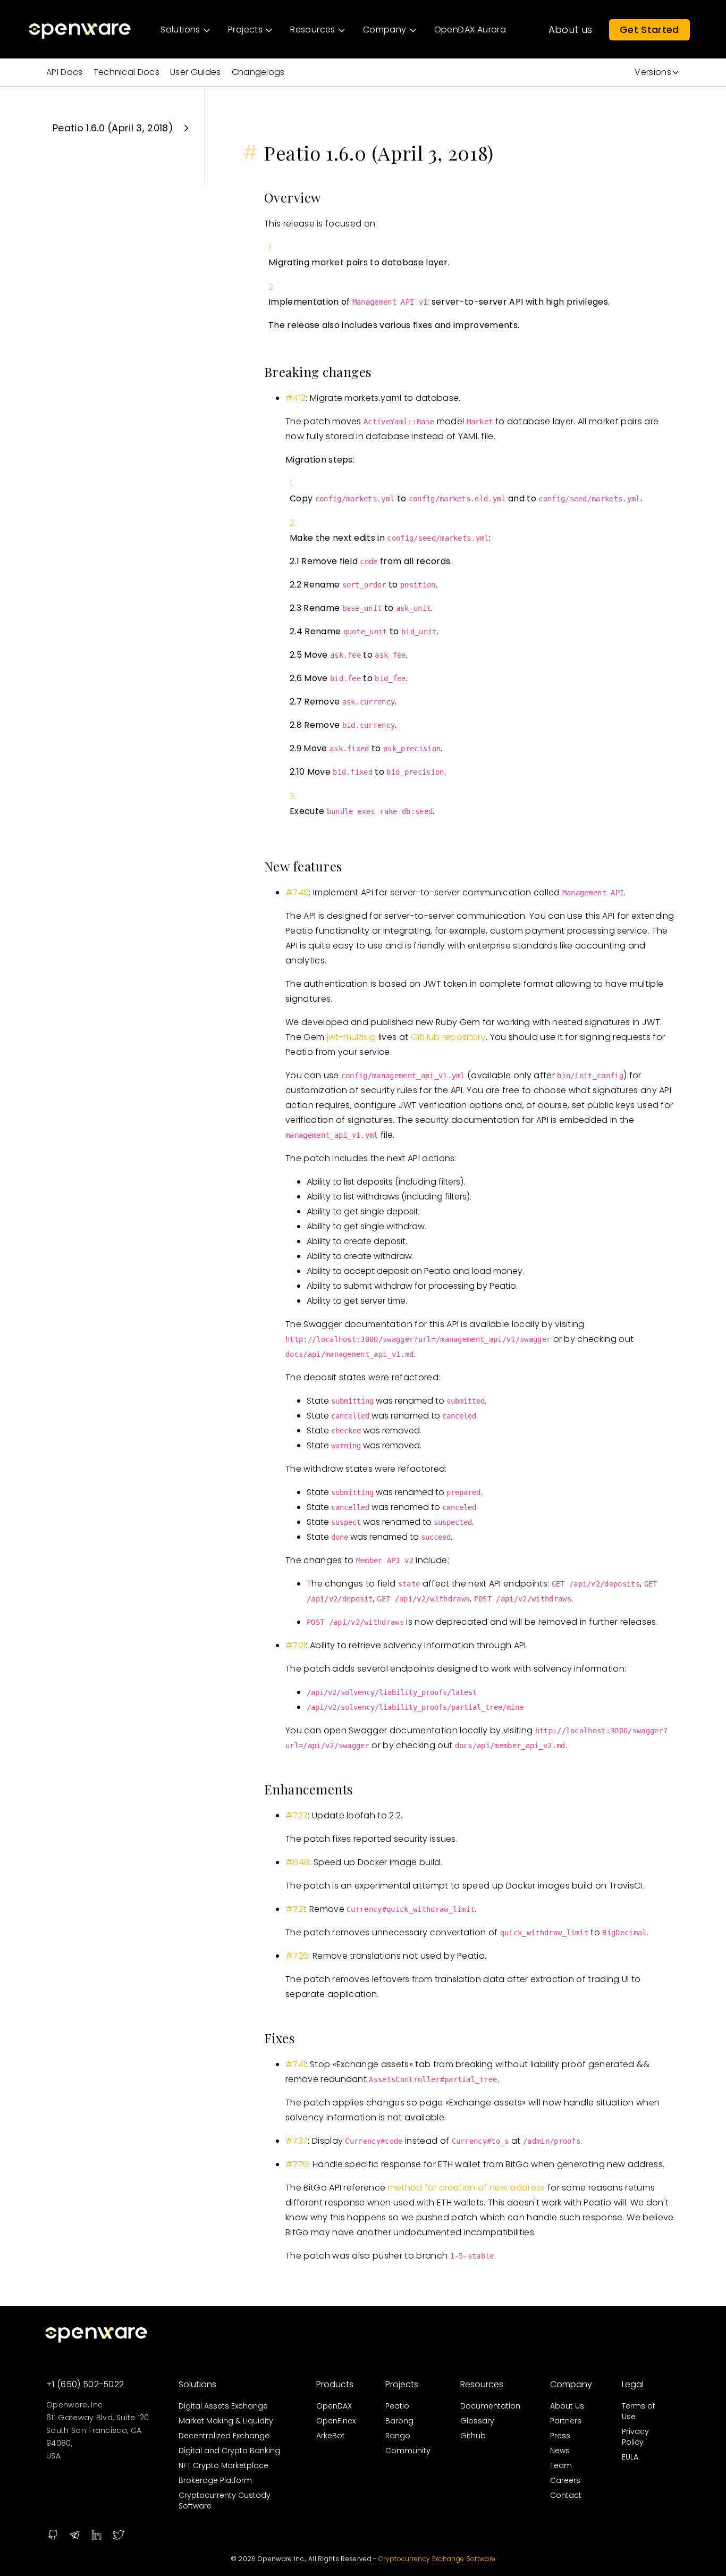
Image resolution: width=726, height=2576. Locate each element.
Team (561, 2465)
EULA (630, 2457)
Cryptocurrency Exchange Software (437, 2559)
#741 (296, 2064)
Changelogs (258, 72)
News (560, 2451)
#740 (297, 892)
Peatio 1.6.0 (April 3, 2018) (113, 128)
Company (571, 2384)
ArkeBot (331, 2436)
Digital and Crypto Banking (229, 2451)
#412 (296, 398)
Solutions (197, 2384)
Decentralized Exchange (224, 2436)
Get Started (649, 30)
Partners (566, 2421)
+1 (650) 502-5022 (85, 2384)
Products (335, 2384)
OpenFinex (336, 2421)
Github (473, 2436)
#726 (297, 1956)
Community (408, 2451)
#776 (297, 2164)
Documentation (490, 2406)
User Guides (196, 72)
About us (571, 30)
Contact (566, 2495)
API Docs (65, 72)
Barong (399, 2421)
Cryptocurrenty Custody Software (225, 2501)
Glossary (477, 2421)
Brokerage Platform (215, 2480)
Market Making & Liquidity (226, 2421)
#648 (297, 1862)
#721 (295, 1909)
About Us (567, 2406)
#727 (297, 1815)
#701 (296, 1645)
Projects (402, 2384)
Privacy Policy (635, 2437)
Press (560, 2436)
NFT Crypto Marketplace (223, 2465)
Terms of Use (638, 2411)
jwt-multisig (352, 1037)
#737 (297, 2141)
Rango (398, 2436)
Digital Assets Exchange (223, 2406)
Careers (565, 2480)
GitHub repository (448, 1037)
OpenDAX (334, 2406)
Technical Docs (126, 72)
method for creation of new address (467, 2188)
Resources (482, 2384)
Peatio (397, 2406)
